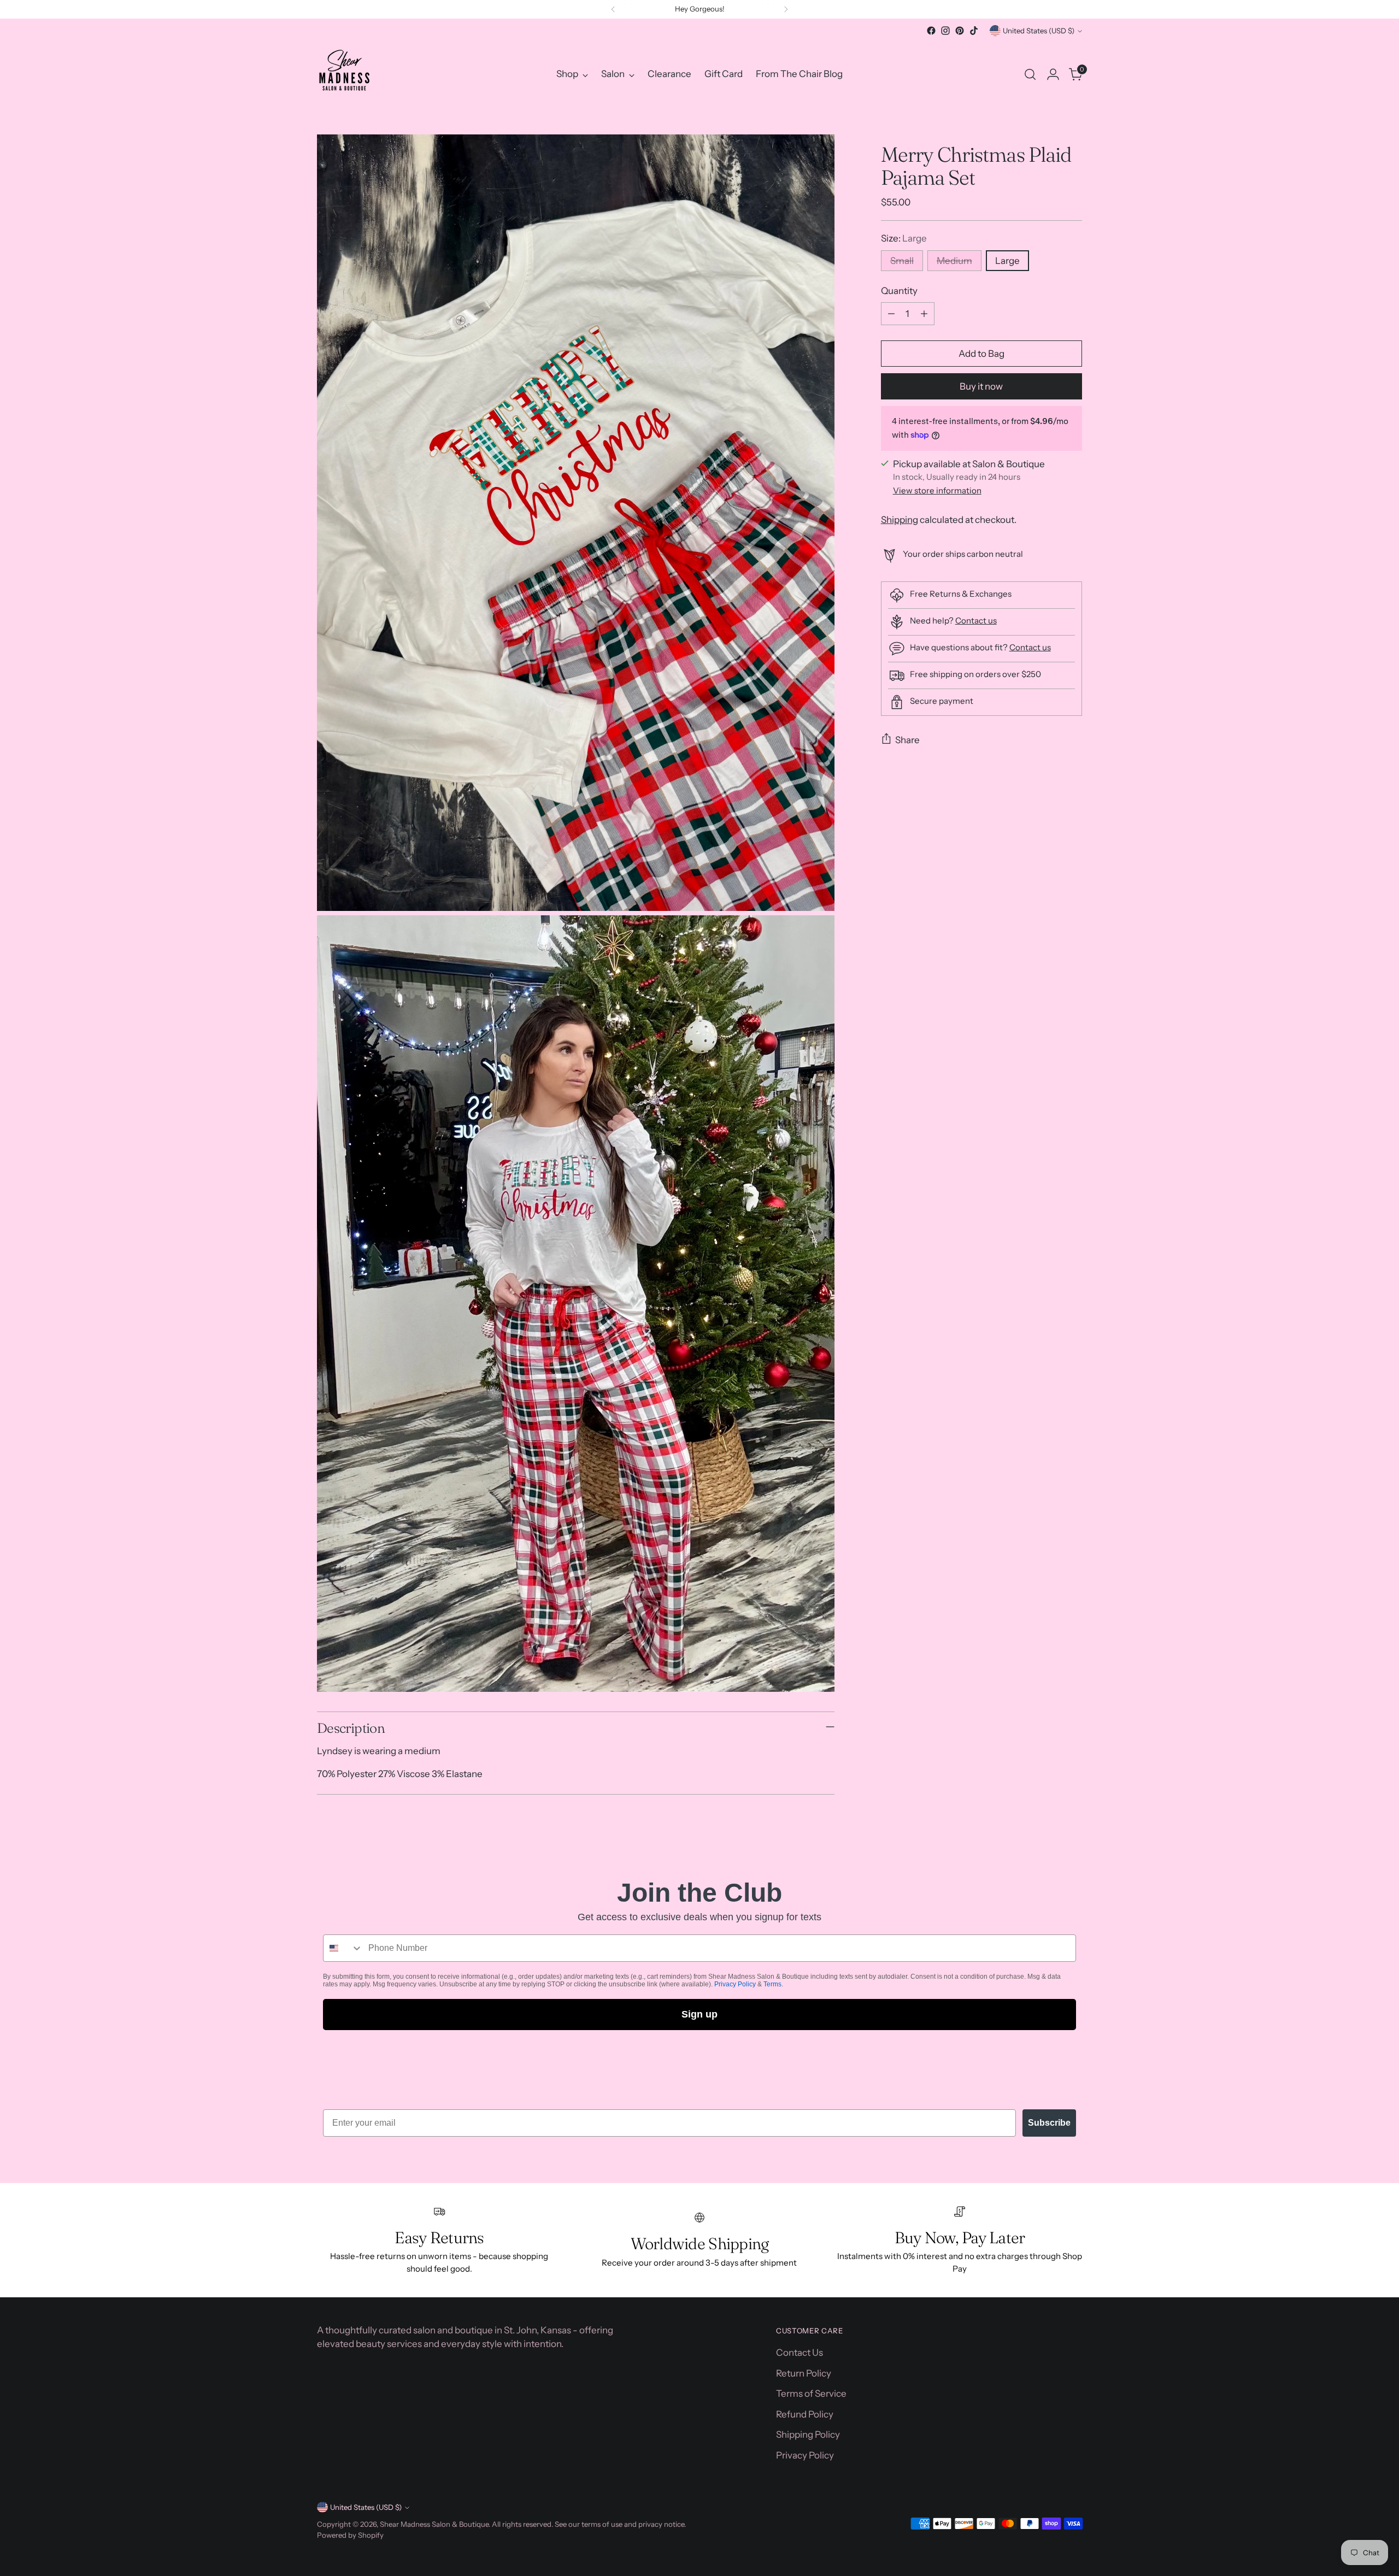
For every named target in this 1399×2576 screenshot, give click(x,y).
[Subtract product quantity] (891, 314)
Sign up (699, 2014)
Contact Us (800, 2352)
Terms (772, 1984)
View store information (937, 490)
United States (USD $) (1039, 31)
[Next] (786, 9)
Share (907, 739)
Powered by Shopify (350, 2535)
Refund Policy (805, 2414)
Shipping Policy (808, 2434)
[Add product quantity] (924, 314)
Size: (904, 238)
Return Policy (804, 2373)
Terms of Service (811, 2393)
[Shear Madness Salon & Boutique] (344, 74)
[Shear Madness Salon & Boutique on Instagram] (945, 31)
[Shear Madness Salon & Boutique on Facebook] (931, 31)
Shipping (900, 519)
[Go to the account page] (1053, 74)
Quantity (899, 290)
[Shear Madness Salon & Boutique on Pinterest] (960, 31)
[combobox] (343, 1948)
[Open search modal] (1030, 74)
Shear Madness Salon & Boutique (434, 2524)
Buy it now (981, 386)
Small (902, 260)
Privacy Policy (735, 1984)
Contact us (976, 621)
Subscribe (1049, 2123)
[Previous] (613, 9)
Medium (954, 260)
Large (1007, 260)
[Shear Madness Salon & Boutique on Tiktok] (974, 31)
